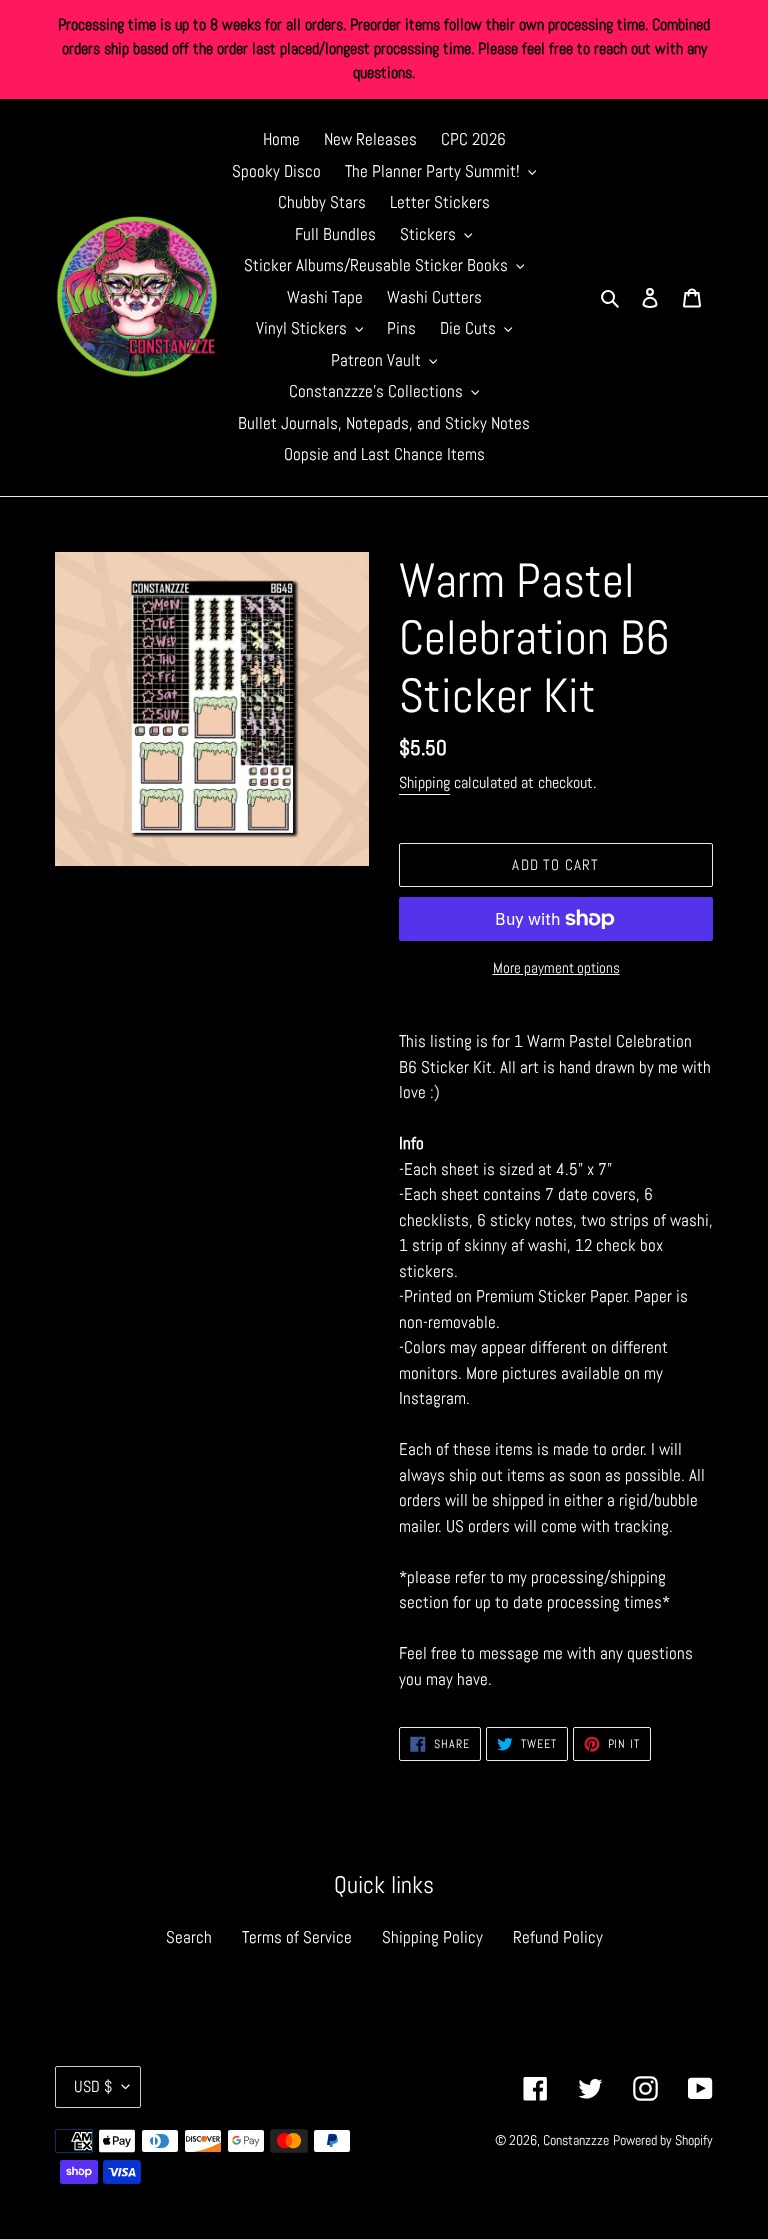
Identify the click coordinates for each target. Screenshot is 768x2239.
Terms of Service (297, 1937)
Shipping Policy (432, 1937)
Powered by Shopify (663, 2140)
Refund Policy (558, 1937)
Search (189, 1937)
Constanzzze (576, 2140)
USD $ (93, 2086)
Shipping (424, 782)
